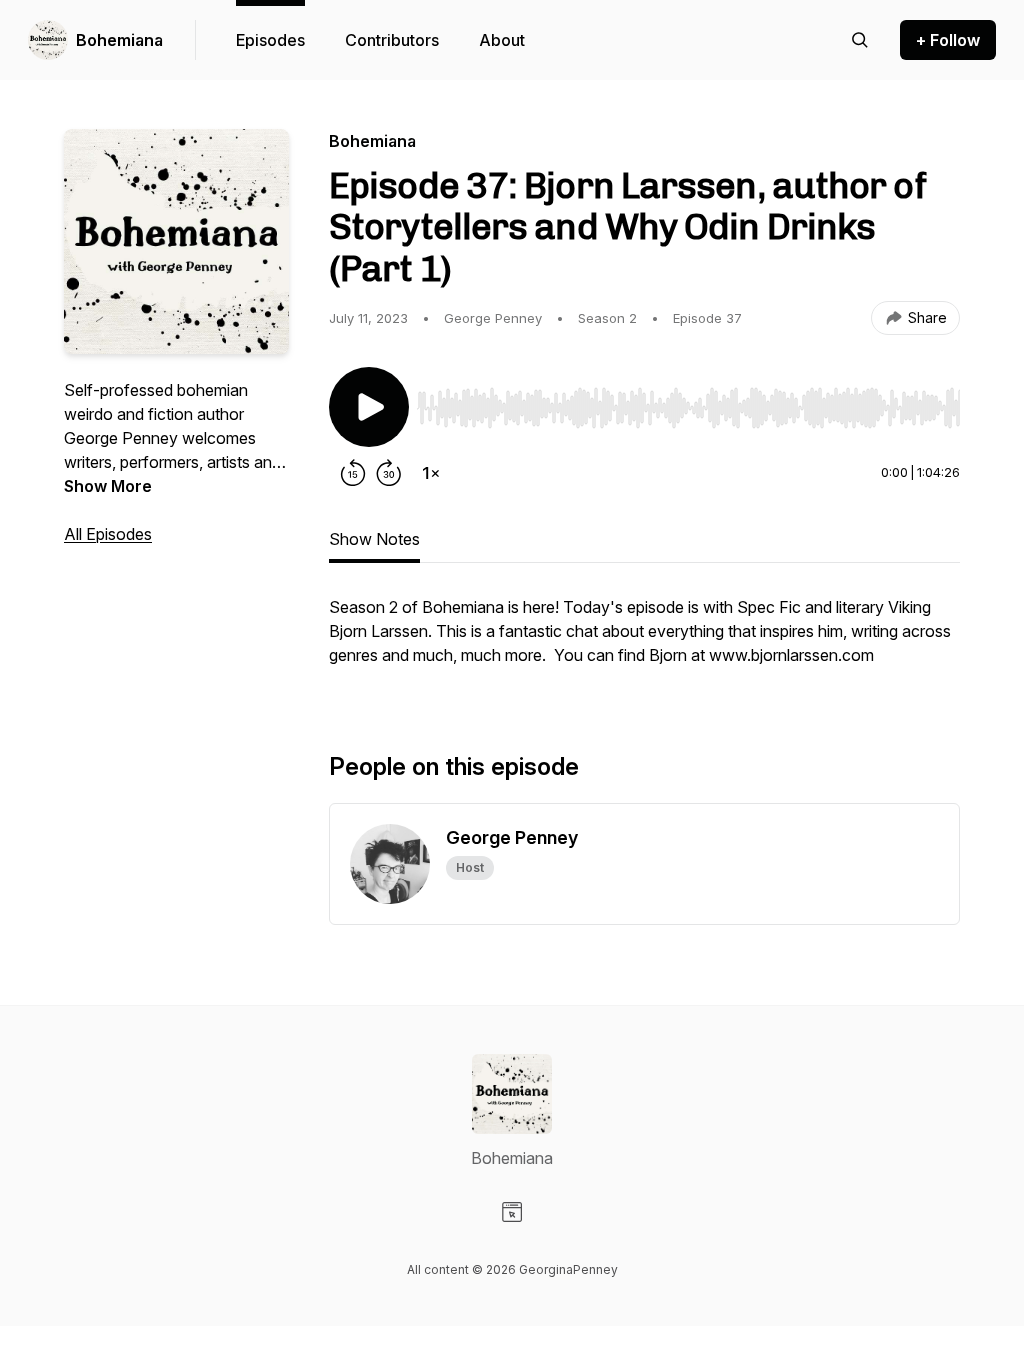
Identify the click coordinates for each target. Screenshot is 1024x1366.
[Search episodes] (860, 40)
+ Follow (948, 40)
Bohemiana (119, 40)
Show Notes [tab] (374, 539)
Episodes (270, 40)
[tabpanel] (644, 641)
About (502, 40)
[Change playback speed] (431, 473)
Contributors (392, 40)
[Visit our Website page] (512, 1212)
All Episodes (108, 534)
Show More (108, 486)
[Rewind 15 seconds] (353, 473)
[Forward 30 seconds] (389, 473)
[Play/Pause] (369, 407)
